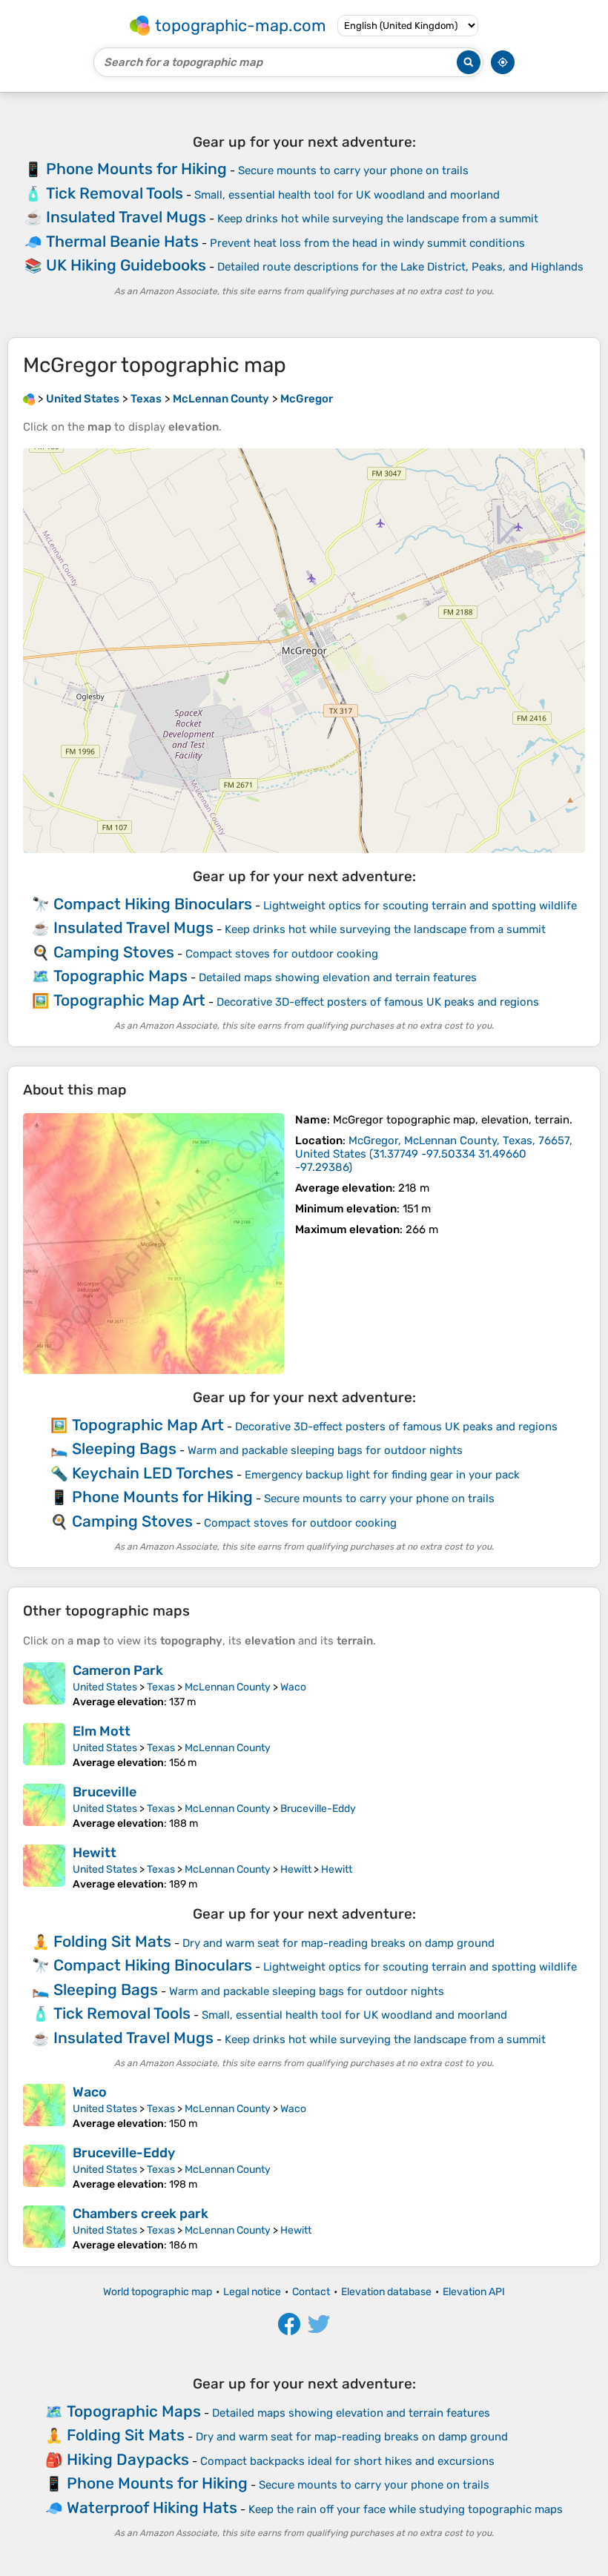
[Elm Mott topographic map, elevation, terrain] (44, 1746)
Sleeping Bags (124, 1448)
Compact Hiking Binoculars (153, 904)
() (434, 1154)
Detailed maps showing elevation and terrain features (338, 977)
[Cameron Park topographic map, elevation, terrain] (44, 1685)
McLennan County (228, 1687)
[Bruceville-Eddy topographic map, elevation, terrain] (44, 2168)
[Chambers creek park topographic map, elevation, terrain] (44, 2228)
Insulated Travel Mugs (126, 217)
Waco (293, 1687)
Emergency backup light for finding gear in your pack (382, 1475)
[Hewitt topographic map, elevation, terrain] (44, 1868)
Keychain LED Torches (153, 1473)
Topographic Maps (120, 976)
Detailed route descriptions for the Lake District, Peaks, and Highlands (400, 267)
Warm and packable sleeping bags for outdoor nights (325, 1450)
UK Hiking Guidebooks (126, 265)
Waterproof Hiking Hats (152, 2507)
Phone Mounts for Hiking (136, 169)
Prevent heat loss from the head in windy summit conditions (367, 243)
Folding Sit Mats (112, 1941)
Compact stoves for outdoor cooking (282, 954)
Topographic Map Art (129, 1000)
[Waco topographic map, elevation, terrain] (44, 2107)
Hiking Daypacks (128, 2459)
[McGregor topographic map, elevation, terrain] (153, 1244)
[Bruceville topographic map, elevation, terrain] (44, 1807)
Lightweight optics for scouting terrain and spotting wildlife (420, 906)
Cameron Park (118, 1670)
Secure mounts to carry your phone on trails (353, 170)
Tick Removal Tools (115, 193)
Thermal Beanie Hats (122, 241)
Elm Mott (102, 1731)
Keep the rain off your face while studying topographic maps (406, 2509)
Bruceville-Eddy (318, 1809)
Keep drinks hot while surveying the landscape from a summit (378, 219)
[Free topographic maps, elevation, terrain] (29, 399)
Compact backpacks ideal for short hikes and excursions (347, 2461)
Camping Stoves (114, 952)
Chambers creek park (141, 2214)
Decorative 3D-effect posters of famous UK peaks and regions (378, 1002)
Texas (161, 1687)
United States (105, 1687)
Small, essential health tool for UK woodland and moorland (347, 195)
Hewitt (95, 1853)
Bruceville (105, 1792)
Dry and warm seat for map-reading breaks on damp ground (338, 1943)
